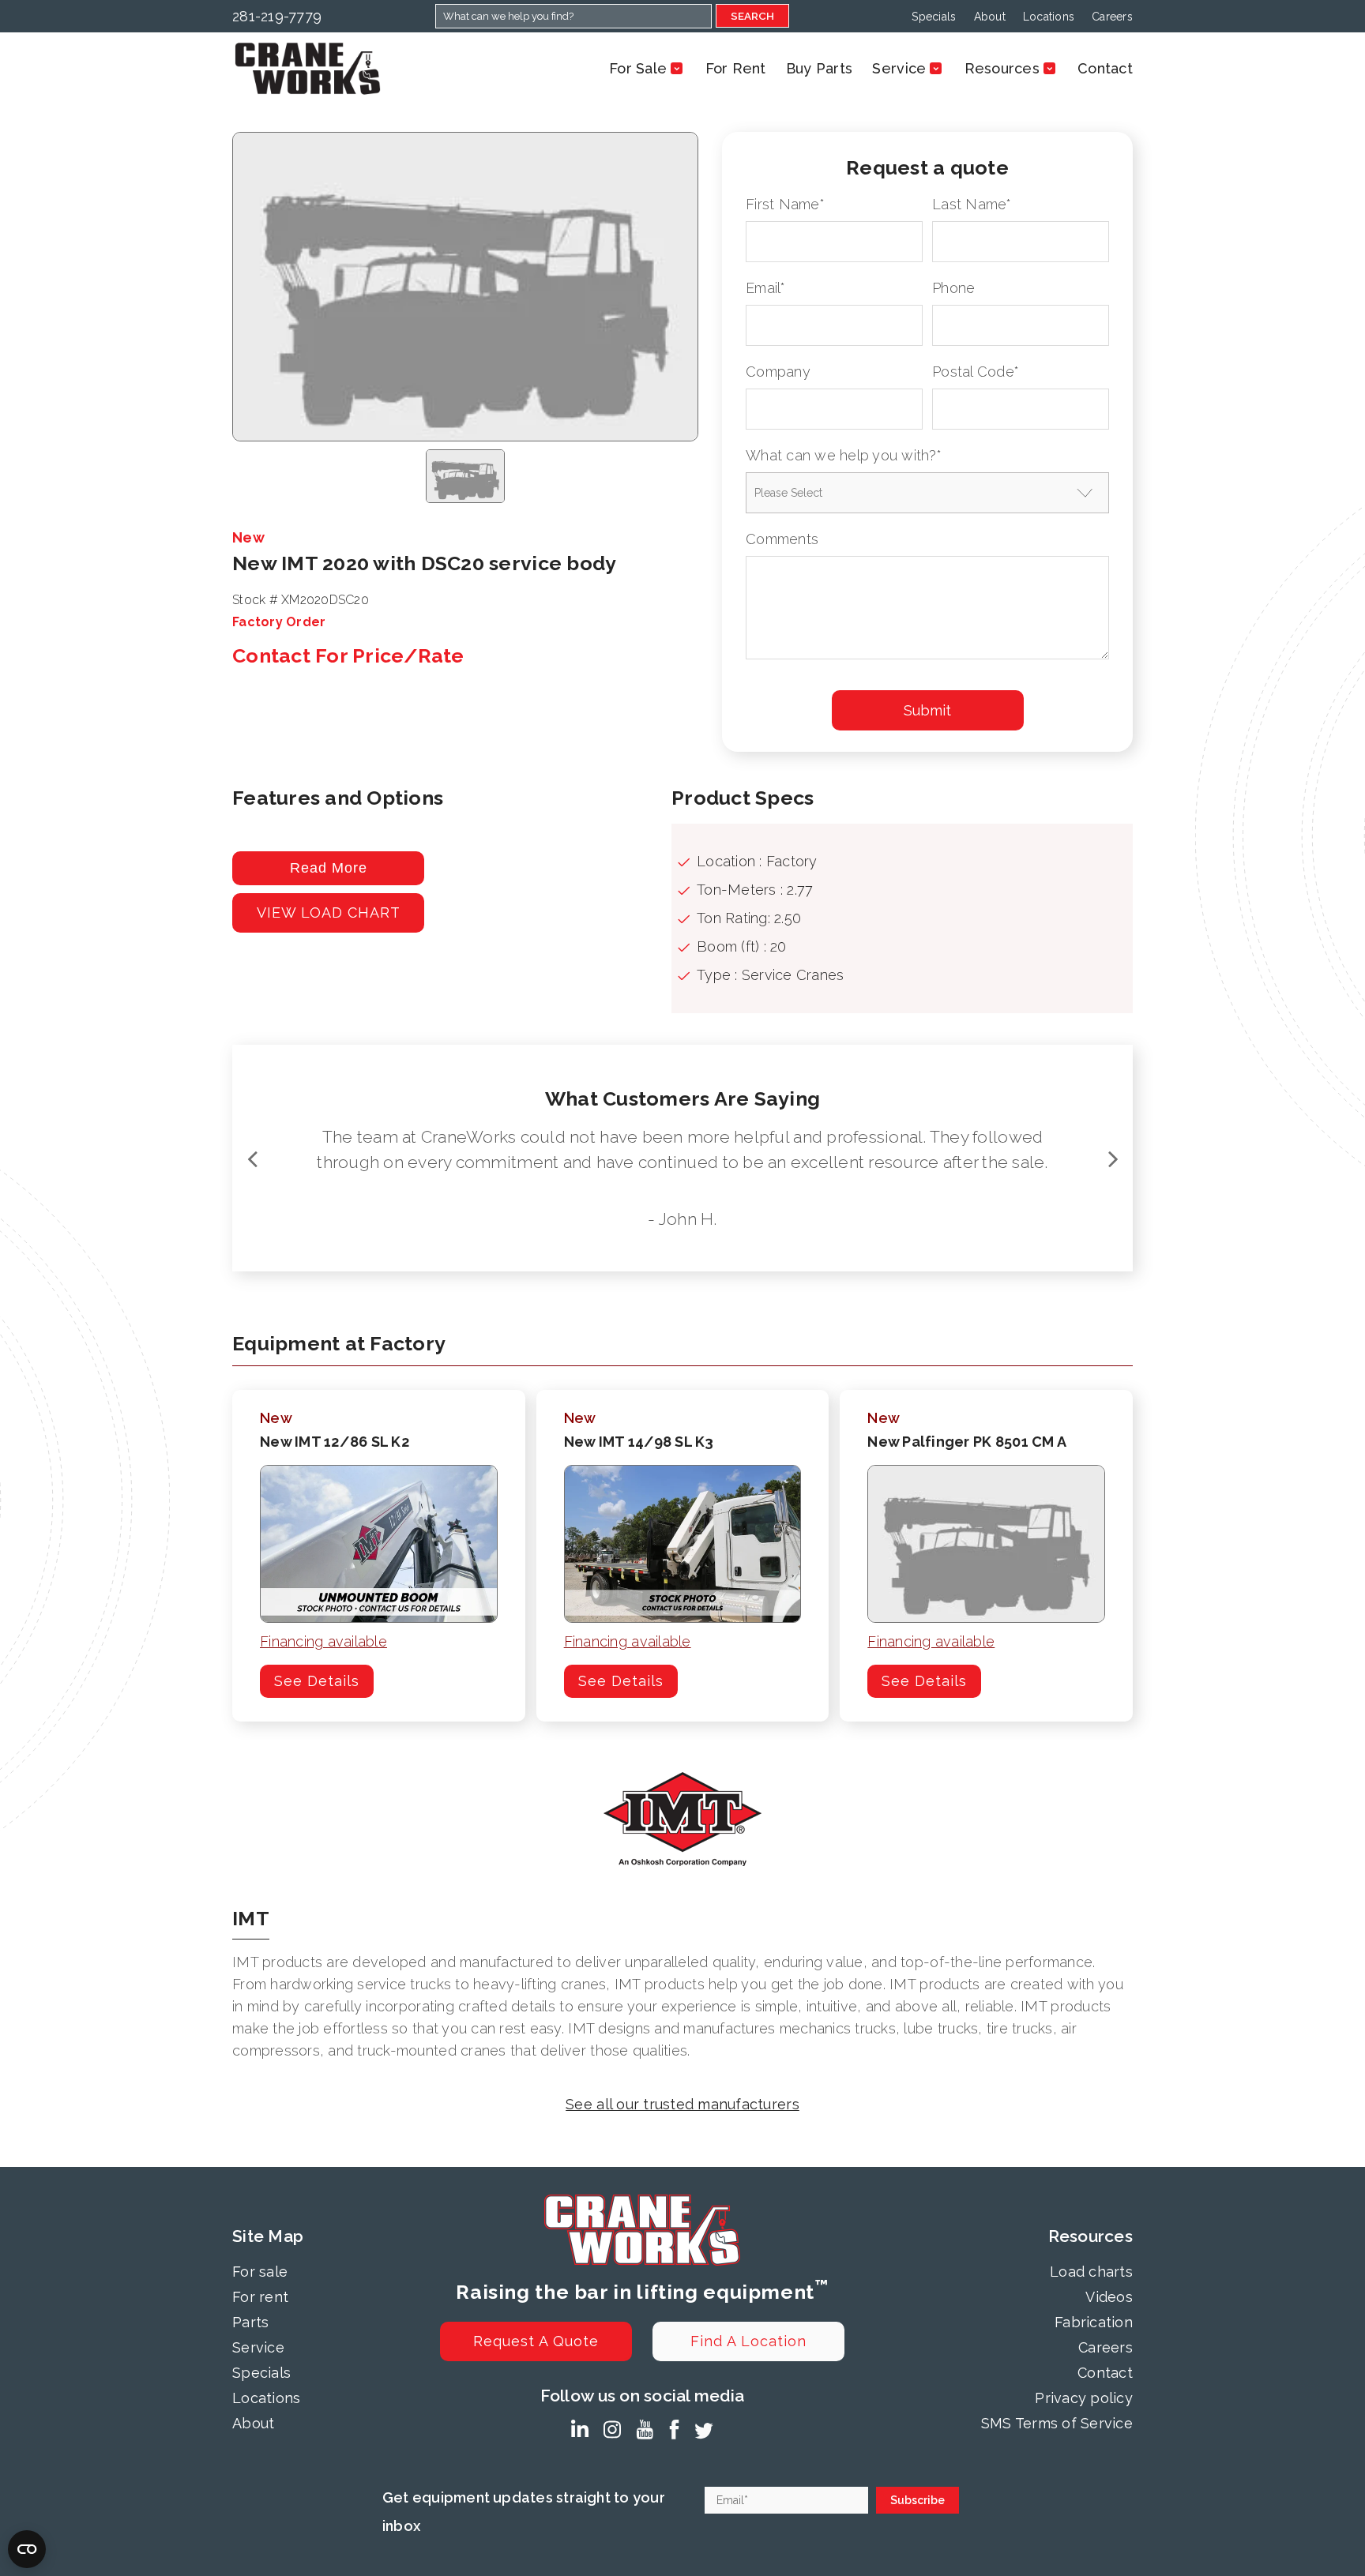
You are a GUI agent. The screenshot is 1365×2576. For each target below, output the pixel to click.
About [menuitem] (990, 17)
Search (752, 16)
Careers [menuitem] (1112, 17)
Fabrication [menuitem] (1094, 2322)
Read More (329, 868)
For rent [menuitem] (260, 2297)
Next (1113, 1158)
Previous (252, 1158)
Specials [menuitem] (934, 17)
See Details (317, 1681)
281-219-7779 (277, 16)
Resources (1002, 68)
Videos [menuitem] (1109, 2297)
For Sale (638, 68)
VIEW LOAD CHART (329, 912)
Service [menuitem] (258, 2347)
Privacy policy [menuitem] (1084, 2398)
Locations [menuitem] (1049, 17)
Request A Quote (536, 2341)
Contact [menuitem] (1105, 2373)
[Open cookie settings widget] (27, 2549)
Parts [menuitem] (250, 2322)
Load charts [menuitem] (1091, 2272)
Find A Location (748, 2341)
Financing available (323, 1641)
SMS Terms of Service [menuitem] (1057, 2423)
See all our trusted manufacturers (682, 2104)
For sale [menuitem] (260, 2272)
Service (899, 68)
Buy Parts (819, 68)
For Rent (736, 68)
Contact (1105, 68)
